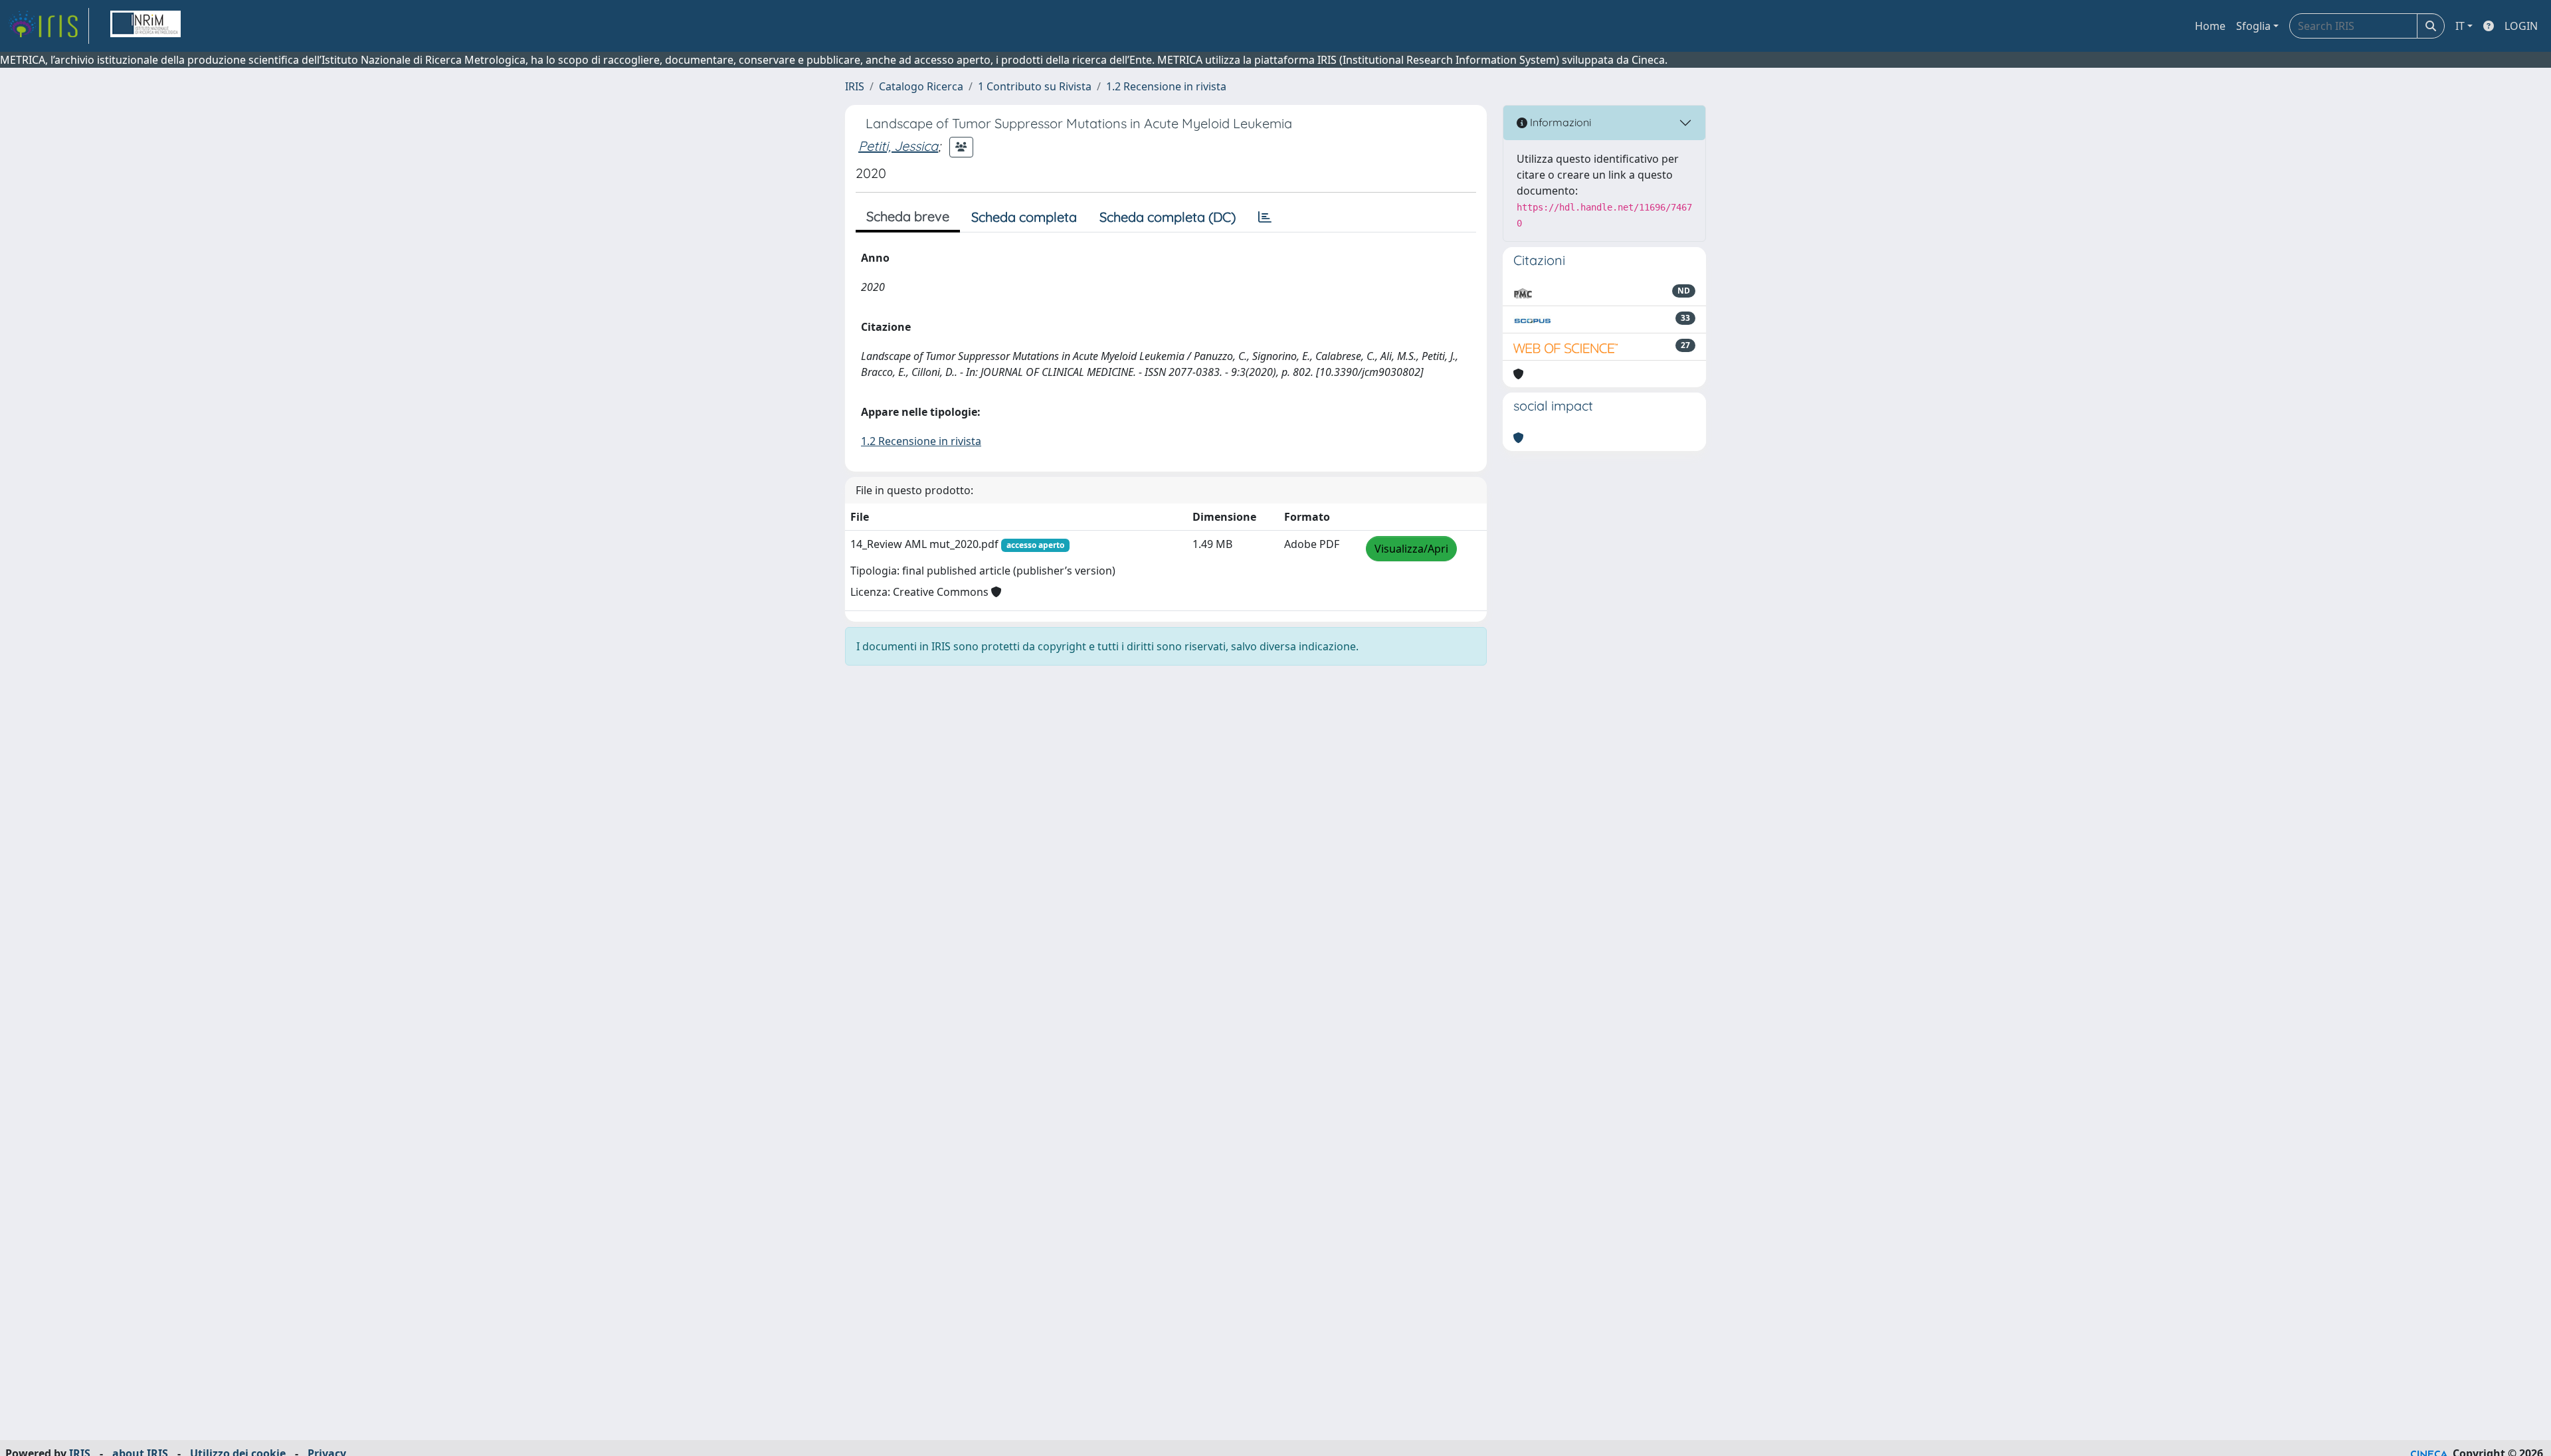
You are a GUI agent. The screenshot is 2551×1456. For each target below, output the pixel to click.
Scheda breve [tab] (908, 216)
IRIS (855, 86)
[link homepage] (48, 26)
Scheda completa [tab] (1024, 217)
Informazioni (1559, 122)
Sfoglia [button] (2253, 26)
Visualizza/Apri (1411, 549)
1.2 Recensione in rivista (1166, 86)
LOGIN (2521, 26)
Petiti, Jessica (898, 146)
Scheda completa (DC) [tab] (1168, 217)
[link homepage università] (145, 26)
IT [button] (2460, 26)
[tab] (1265, 217)
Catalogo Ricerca (921, 86)
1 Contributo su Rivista (1035, 86)
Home (2210, 26)
